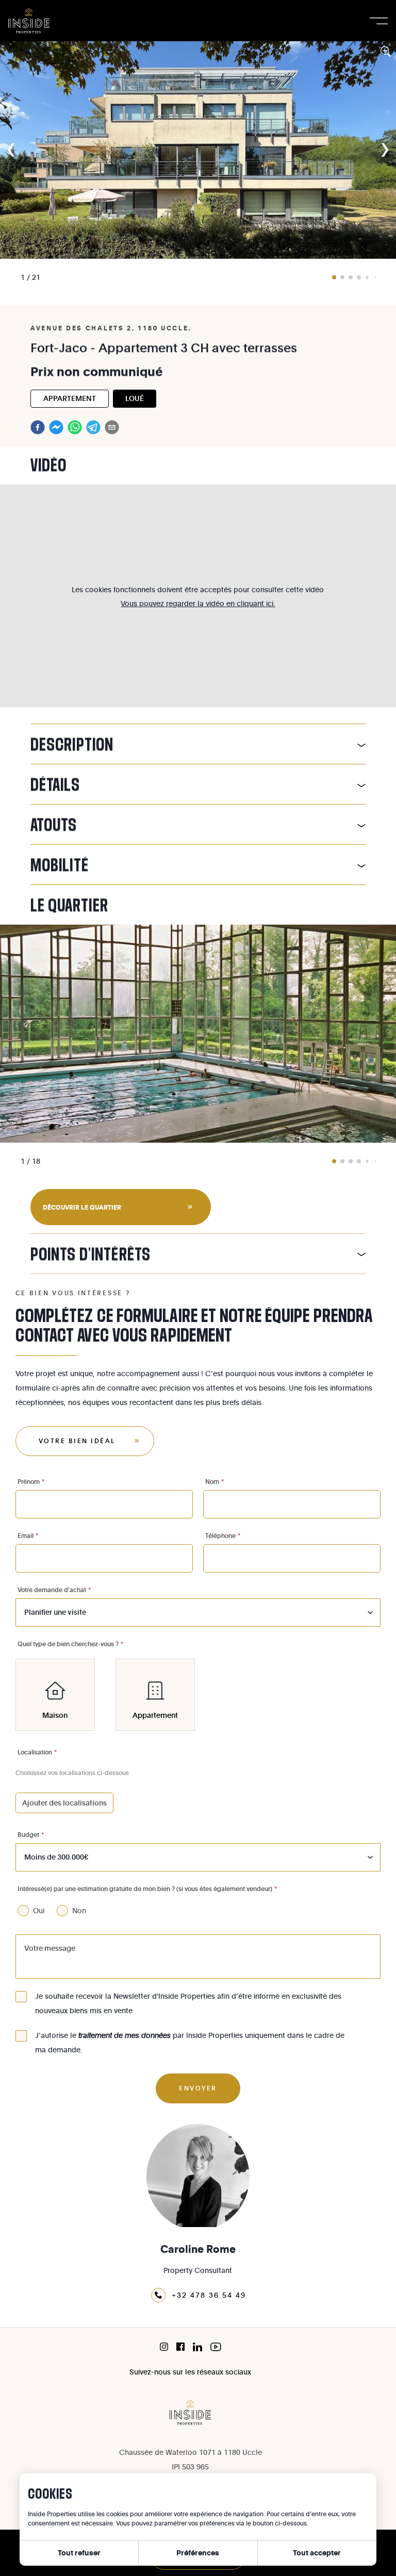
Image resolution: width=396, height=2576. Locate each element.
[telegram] (93, 427)
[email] (112, 427)
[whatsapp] (75, 427)
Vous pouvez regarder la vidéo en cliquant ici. (198, 603)
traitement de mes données (125, 2035)
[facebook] (38, 427)
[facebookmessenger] (56, 427)
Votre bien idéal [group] (77, 1441)
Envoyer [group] (198, 2088)
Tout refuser (79, 2553)
